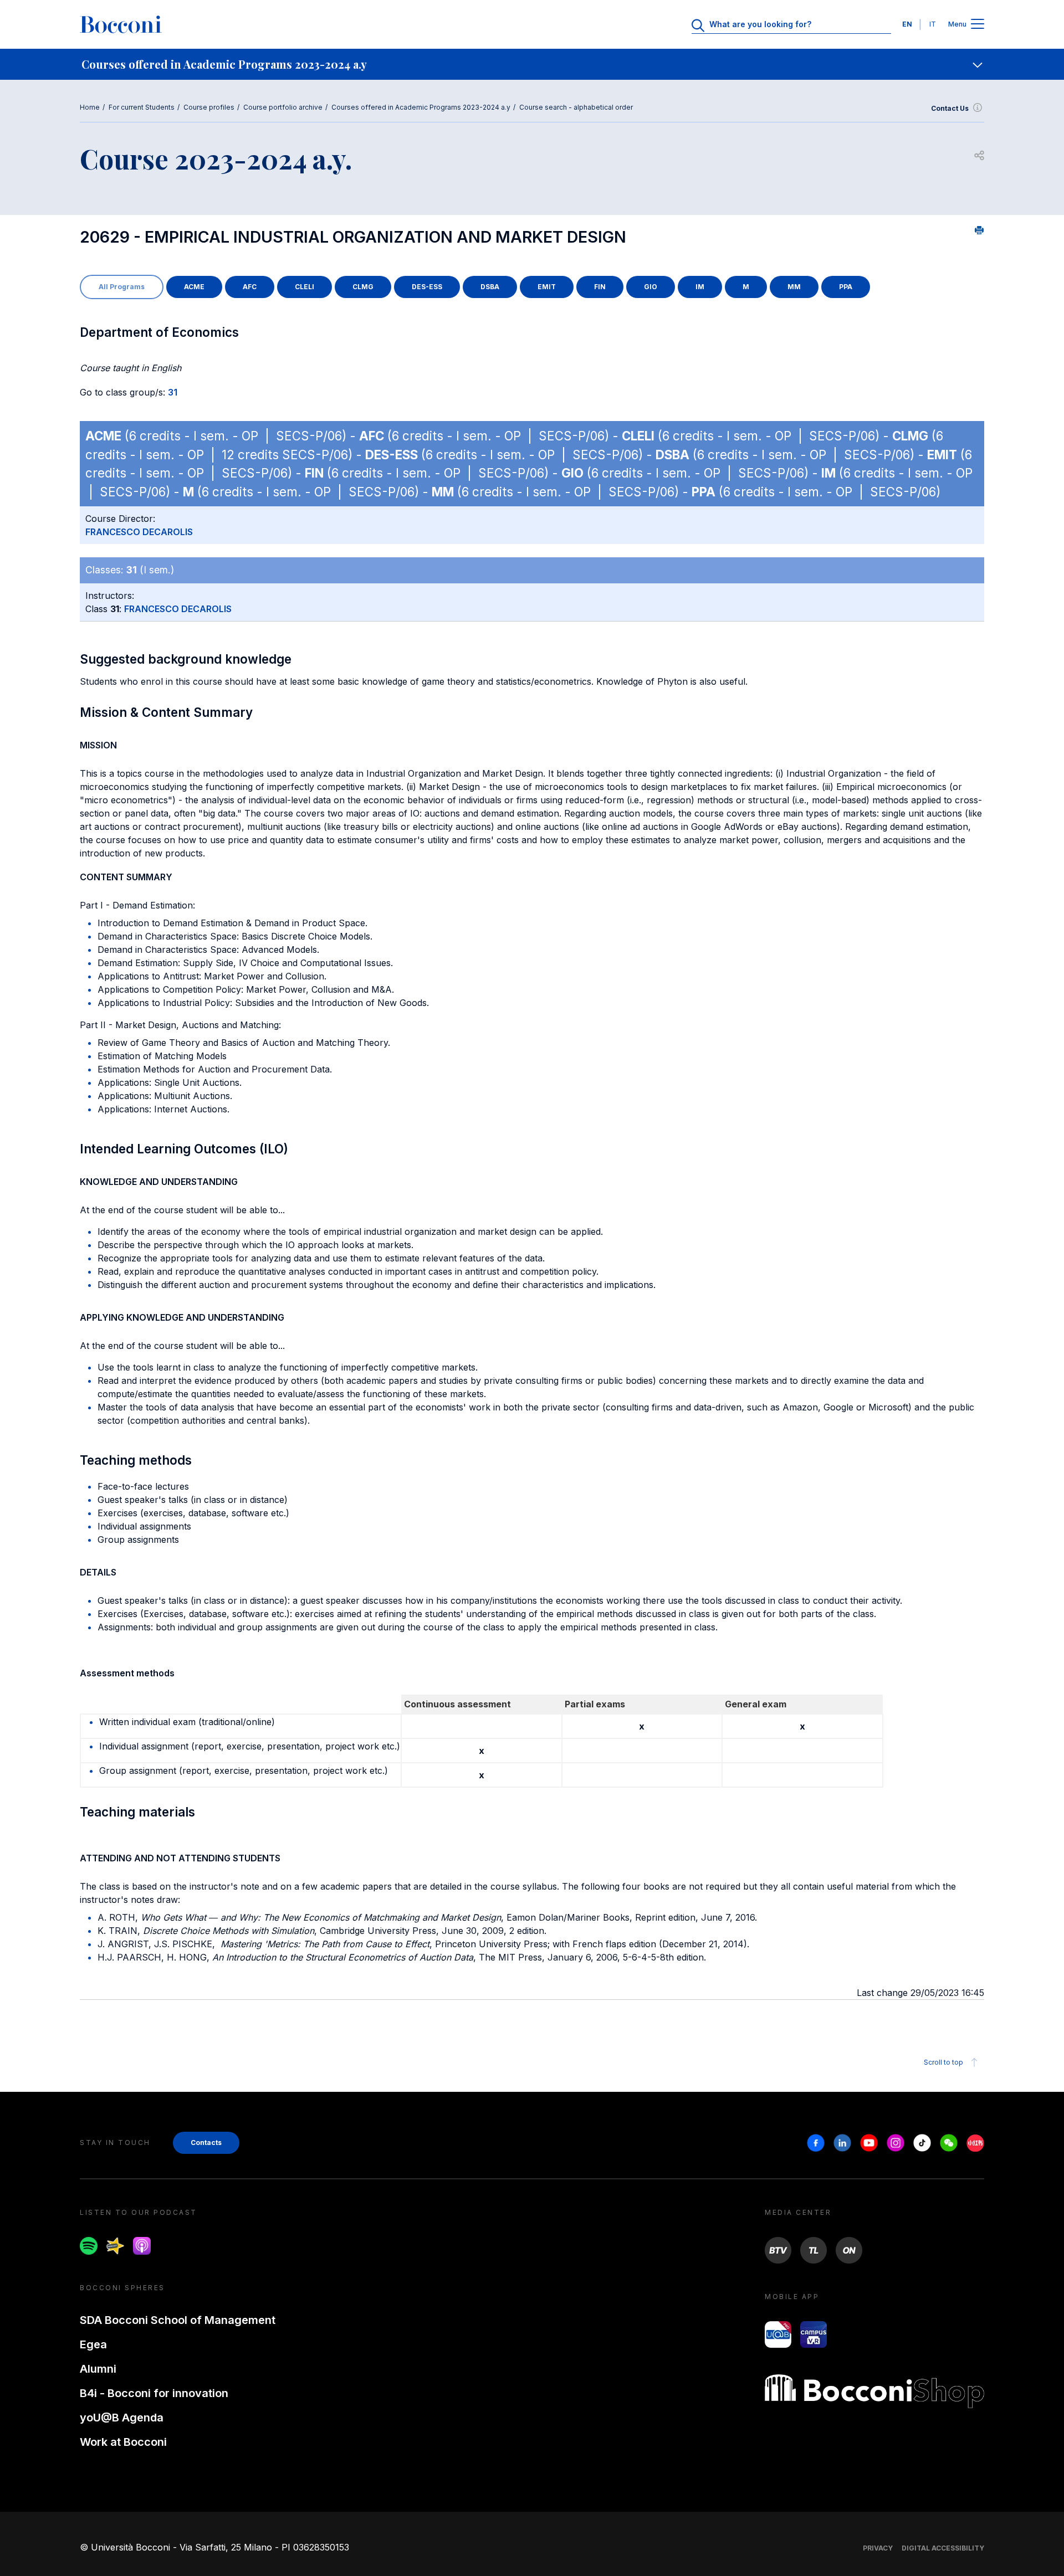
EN (907, 24)
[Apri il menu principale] (978, 25)
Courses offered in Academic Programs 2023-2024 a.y (421, 107)
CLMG (363, 287)
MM (794, 287)
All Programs (122, 287)
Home (90, 107)
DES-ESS (427, 287)
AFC (250, 287)
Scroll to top (943, 2062)
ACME (194, 287)
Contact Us (950, 108)
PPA (846, 287)
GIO (651, 287)
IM (700, 287)
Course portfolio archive (283, 107)
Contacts (206, 2143)
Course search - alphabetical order (576, 107)
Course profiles (209, 107)
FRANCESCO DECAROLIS (139, 532)
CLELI (305, 287)
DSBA (490, 287)
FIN (600, 287)
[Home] (121, 24)
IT (933, 24)
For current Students (142, 107)
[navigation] (532, 64)
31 (173, 392)
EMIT (547, 287)
